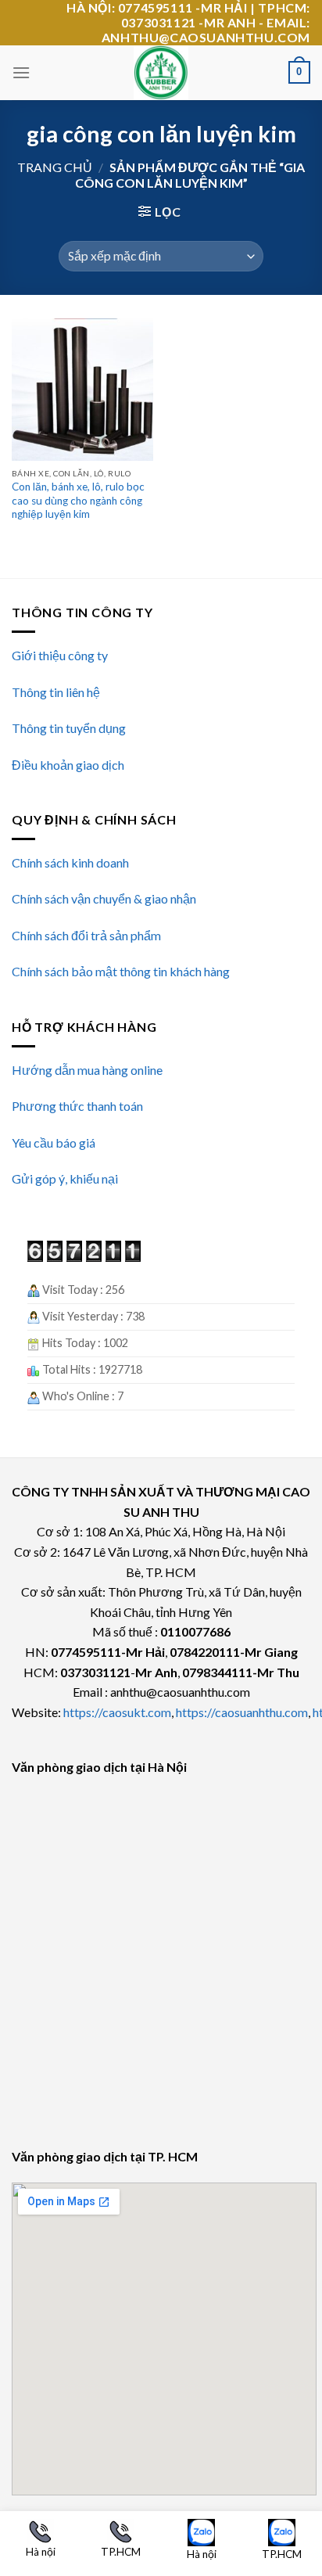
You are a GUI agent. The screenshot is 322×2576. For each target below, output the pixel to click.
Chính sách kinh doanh (70, 862)
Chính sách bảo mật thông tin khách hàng (121, 971)
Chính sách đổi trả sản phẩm (86, 935)
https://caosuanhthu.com (242, 1712)
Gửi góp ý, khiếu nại (65, 1178)
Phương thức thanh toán (77, 1106)
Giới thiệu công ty (60, 655)
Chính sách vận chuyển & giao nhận (104, 898)
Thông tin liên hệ (56, 692)
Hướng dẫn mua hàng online (87, 1070)
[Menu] (21, 72)
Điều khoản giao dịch (68, 765)
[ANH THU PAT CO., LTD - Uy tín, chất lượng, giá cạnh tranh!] (161, 73)
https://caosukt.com (117, 1712)
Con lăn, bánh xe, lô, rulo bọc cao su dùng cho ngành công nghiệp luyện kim (78, 500)
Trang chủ (55, 167)
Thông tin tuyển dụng (69, 728)
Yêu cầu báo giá (54, 1142)
